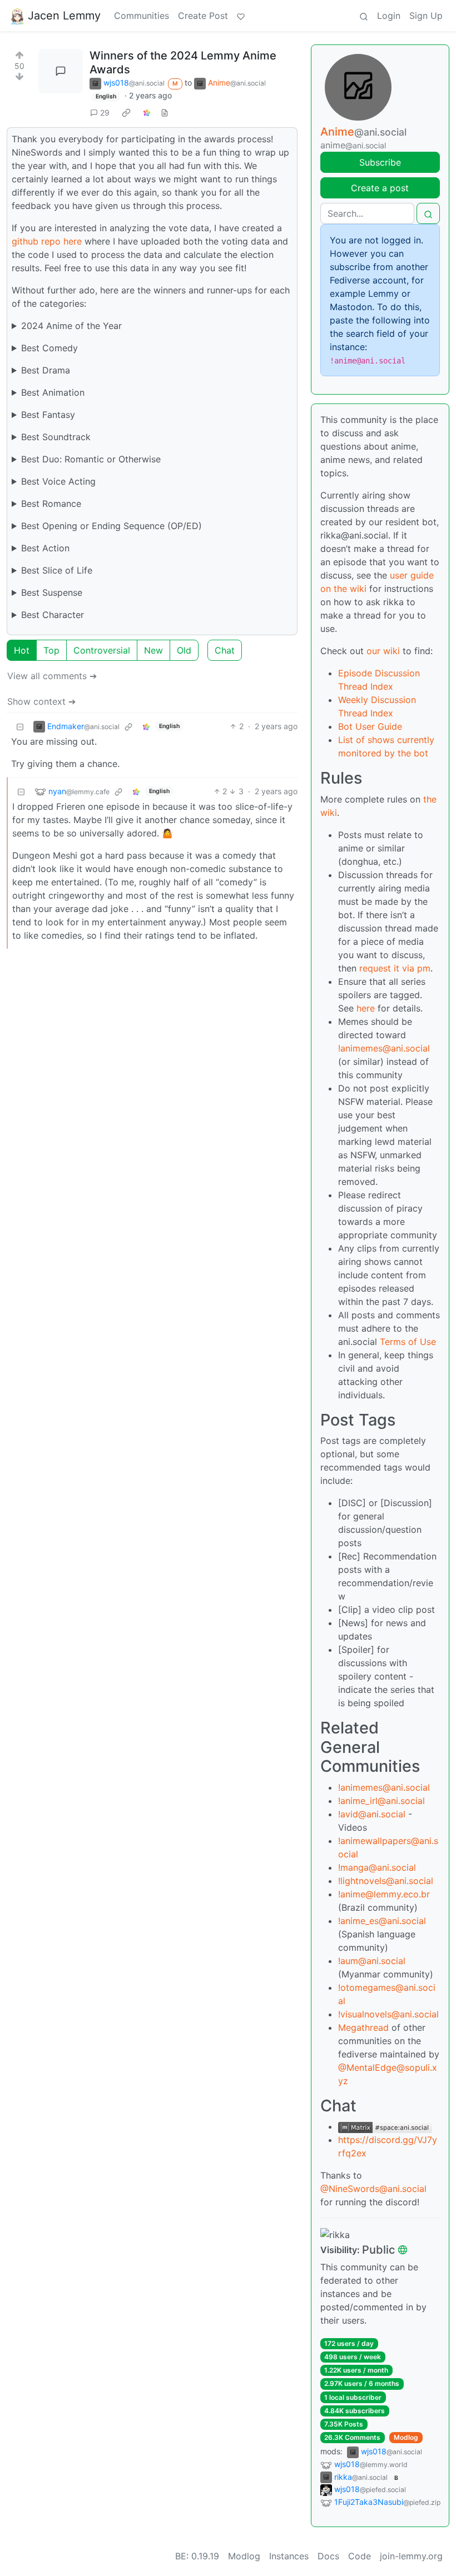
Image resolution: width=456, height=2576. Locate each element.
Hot (22, 650)
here (366, 1008)
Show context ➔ (41, 701)
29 (105, 113)
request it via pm (395, 968)
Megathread (363, 2027)
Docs (328, 2556)
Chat (225, 650)
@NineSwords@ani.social (373, 2189)
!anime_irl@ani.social (381, 1801)
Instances (289, 2556)
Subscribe (380, 162)
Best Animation (53, 392)
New (153, 650)
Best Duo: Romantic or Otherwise (91, 459)
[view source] (165, 113)
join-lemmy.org (411, 2556)
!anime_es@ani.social (382, 1921)
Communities (142, 16)
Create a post (380, 188)
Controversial (102, 650)
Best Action (45, 548)
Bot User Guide (370, 726)
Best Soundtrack (56, 437)
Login (389, 16)
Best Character (53, 615)
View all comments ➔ (52, 676)
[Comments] (61, 71)
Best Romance (51, 504)
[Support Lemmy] (241, 16)
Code (360, 2556)
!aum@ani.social (372, 1961)
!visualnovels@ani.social (388, 2014)
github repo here (47, 241)
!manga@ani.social (377, 1867)
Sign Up (426, 16)
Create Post (203, 16)
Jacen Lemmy (64, 16)
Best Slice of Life (57, 570)
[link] (126, 112)
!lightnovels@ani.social (386, 1881)
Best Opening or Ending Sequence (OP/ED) (111, 526)
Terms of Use (408, 1342)
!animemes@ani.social (384, 1048)
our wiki (383, 651)
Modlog (406, 2437)
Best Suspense (52, 592)
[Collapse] (20, 726)
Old (184, 650)
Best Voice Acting (58, 481)
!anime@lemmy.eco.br (384, 1894)
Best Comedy (49, 348)
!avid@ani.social (372, 1814)
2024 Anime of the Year (71, 326)
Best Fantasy (48, 415)
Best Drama (46, 370)
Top (51, 650)
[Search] (364, 16)
